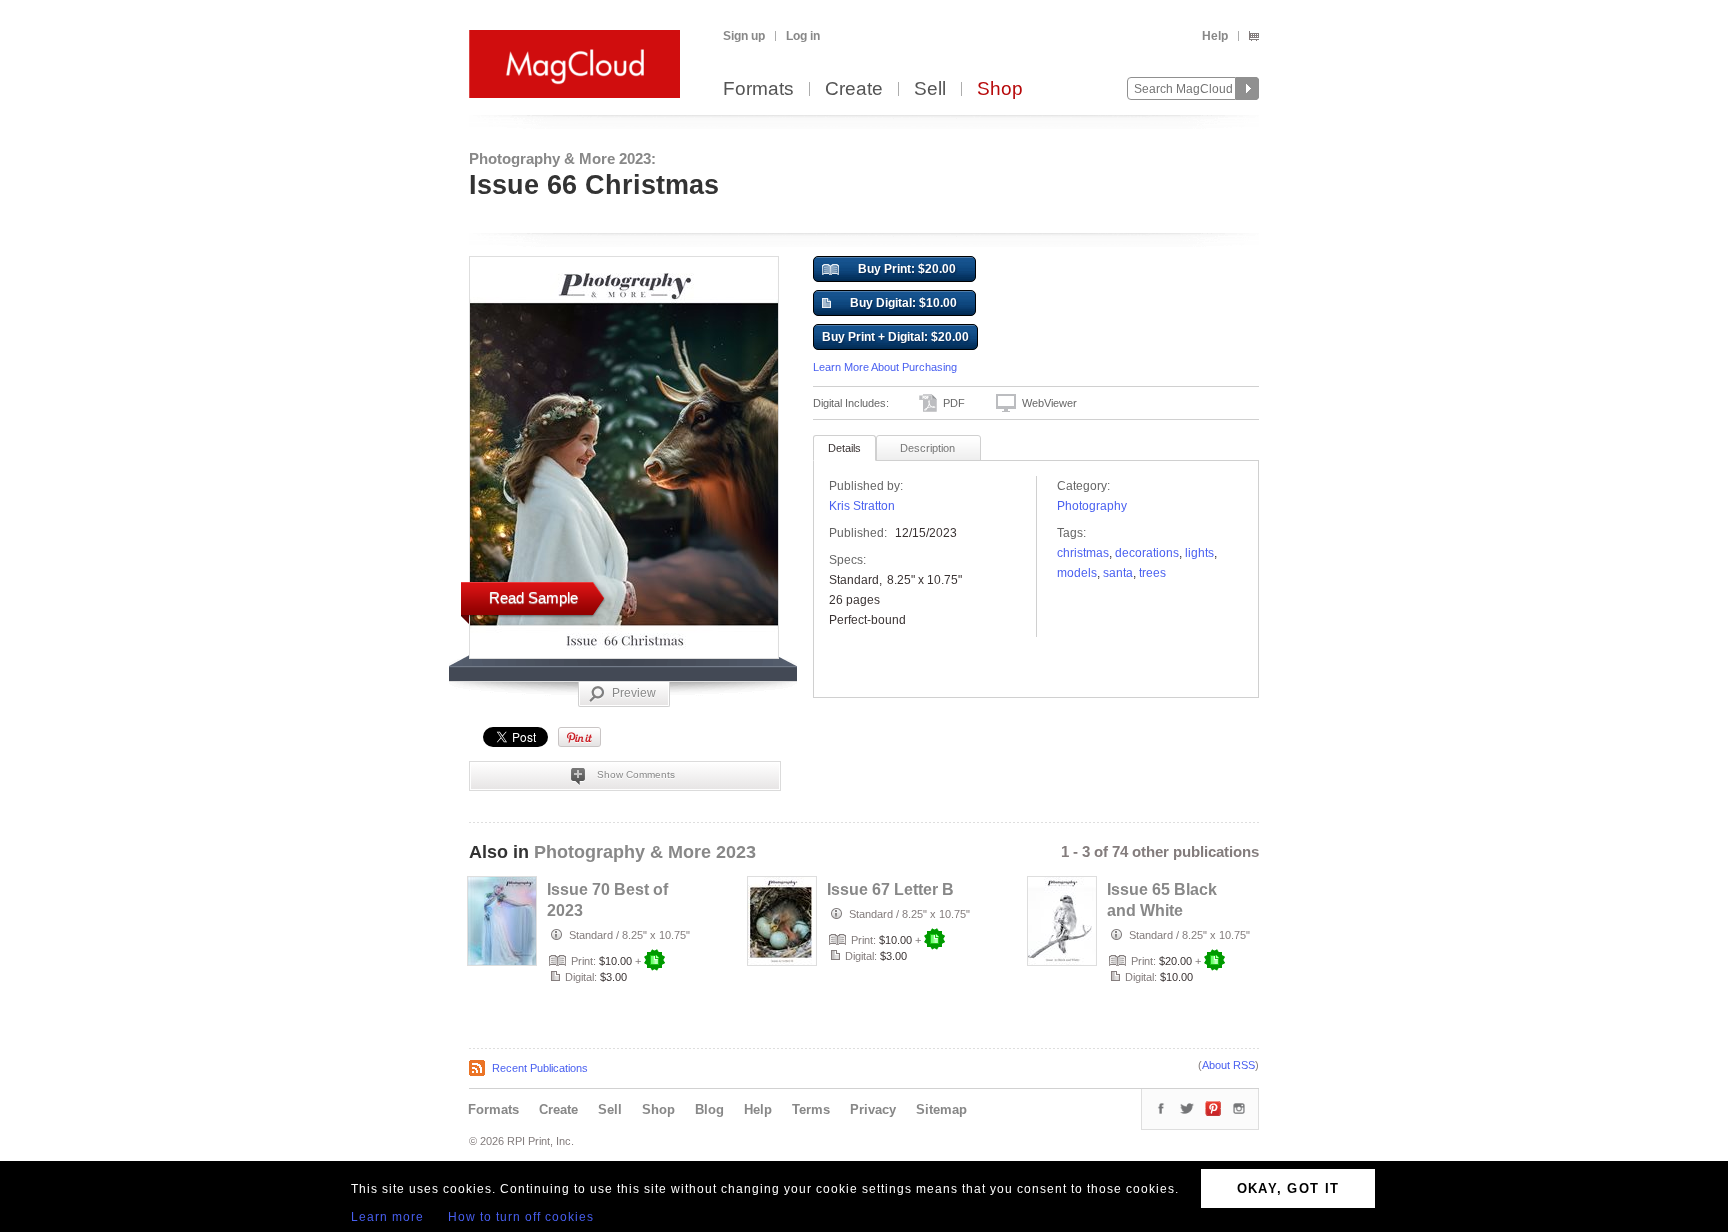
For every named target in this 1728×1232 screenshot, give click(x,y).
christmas (1083, 553)
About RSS (1228, 1065)
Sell (930, 89)
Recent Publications (540, 1068)
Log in (803, 36)
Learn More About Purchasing (885, 367)
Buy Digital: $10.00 (903, 303)
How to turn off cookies (521, 1217)
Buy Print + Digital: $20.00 (895, 337)
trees (1152, 573)
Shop (1000, 89)
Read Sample (533, 597)
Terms (811, 1109)
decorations (1147, 553)
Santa (1118, 573)
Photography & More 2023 (645, 852)
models (1077, 573)
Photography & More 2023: (562, 158)
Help (1215, 36)
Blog (709, 1109)
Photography (1092, 506)
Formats (758, 89)
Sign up (744, 36)
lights (1199, 553)
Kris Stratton (862, 506)
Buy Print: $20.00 (907, 269)
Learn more (387, 1217)
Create (854, 89)
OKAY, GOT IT (1288, 1188)
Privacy (873, 1109)
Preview (634, 693)
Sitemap (941, 1109)
